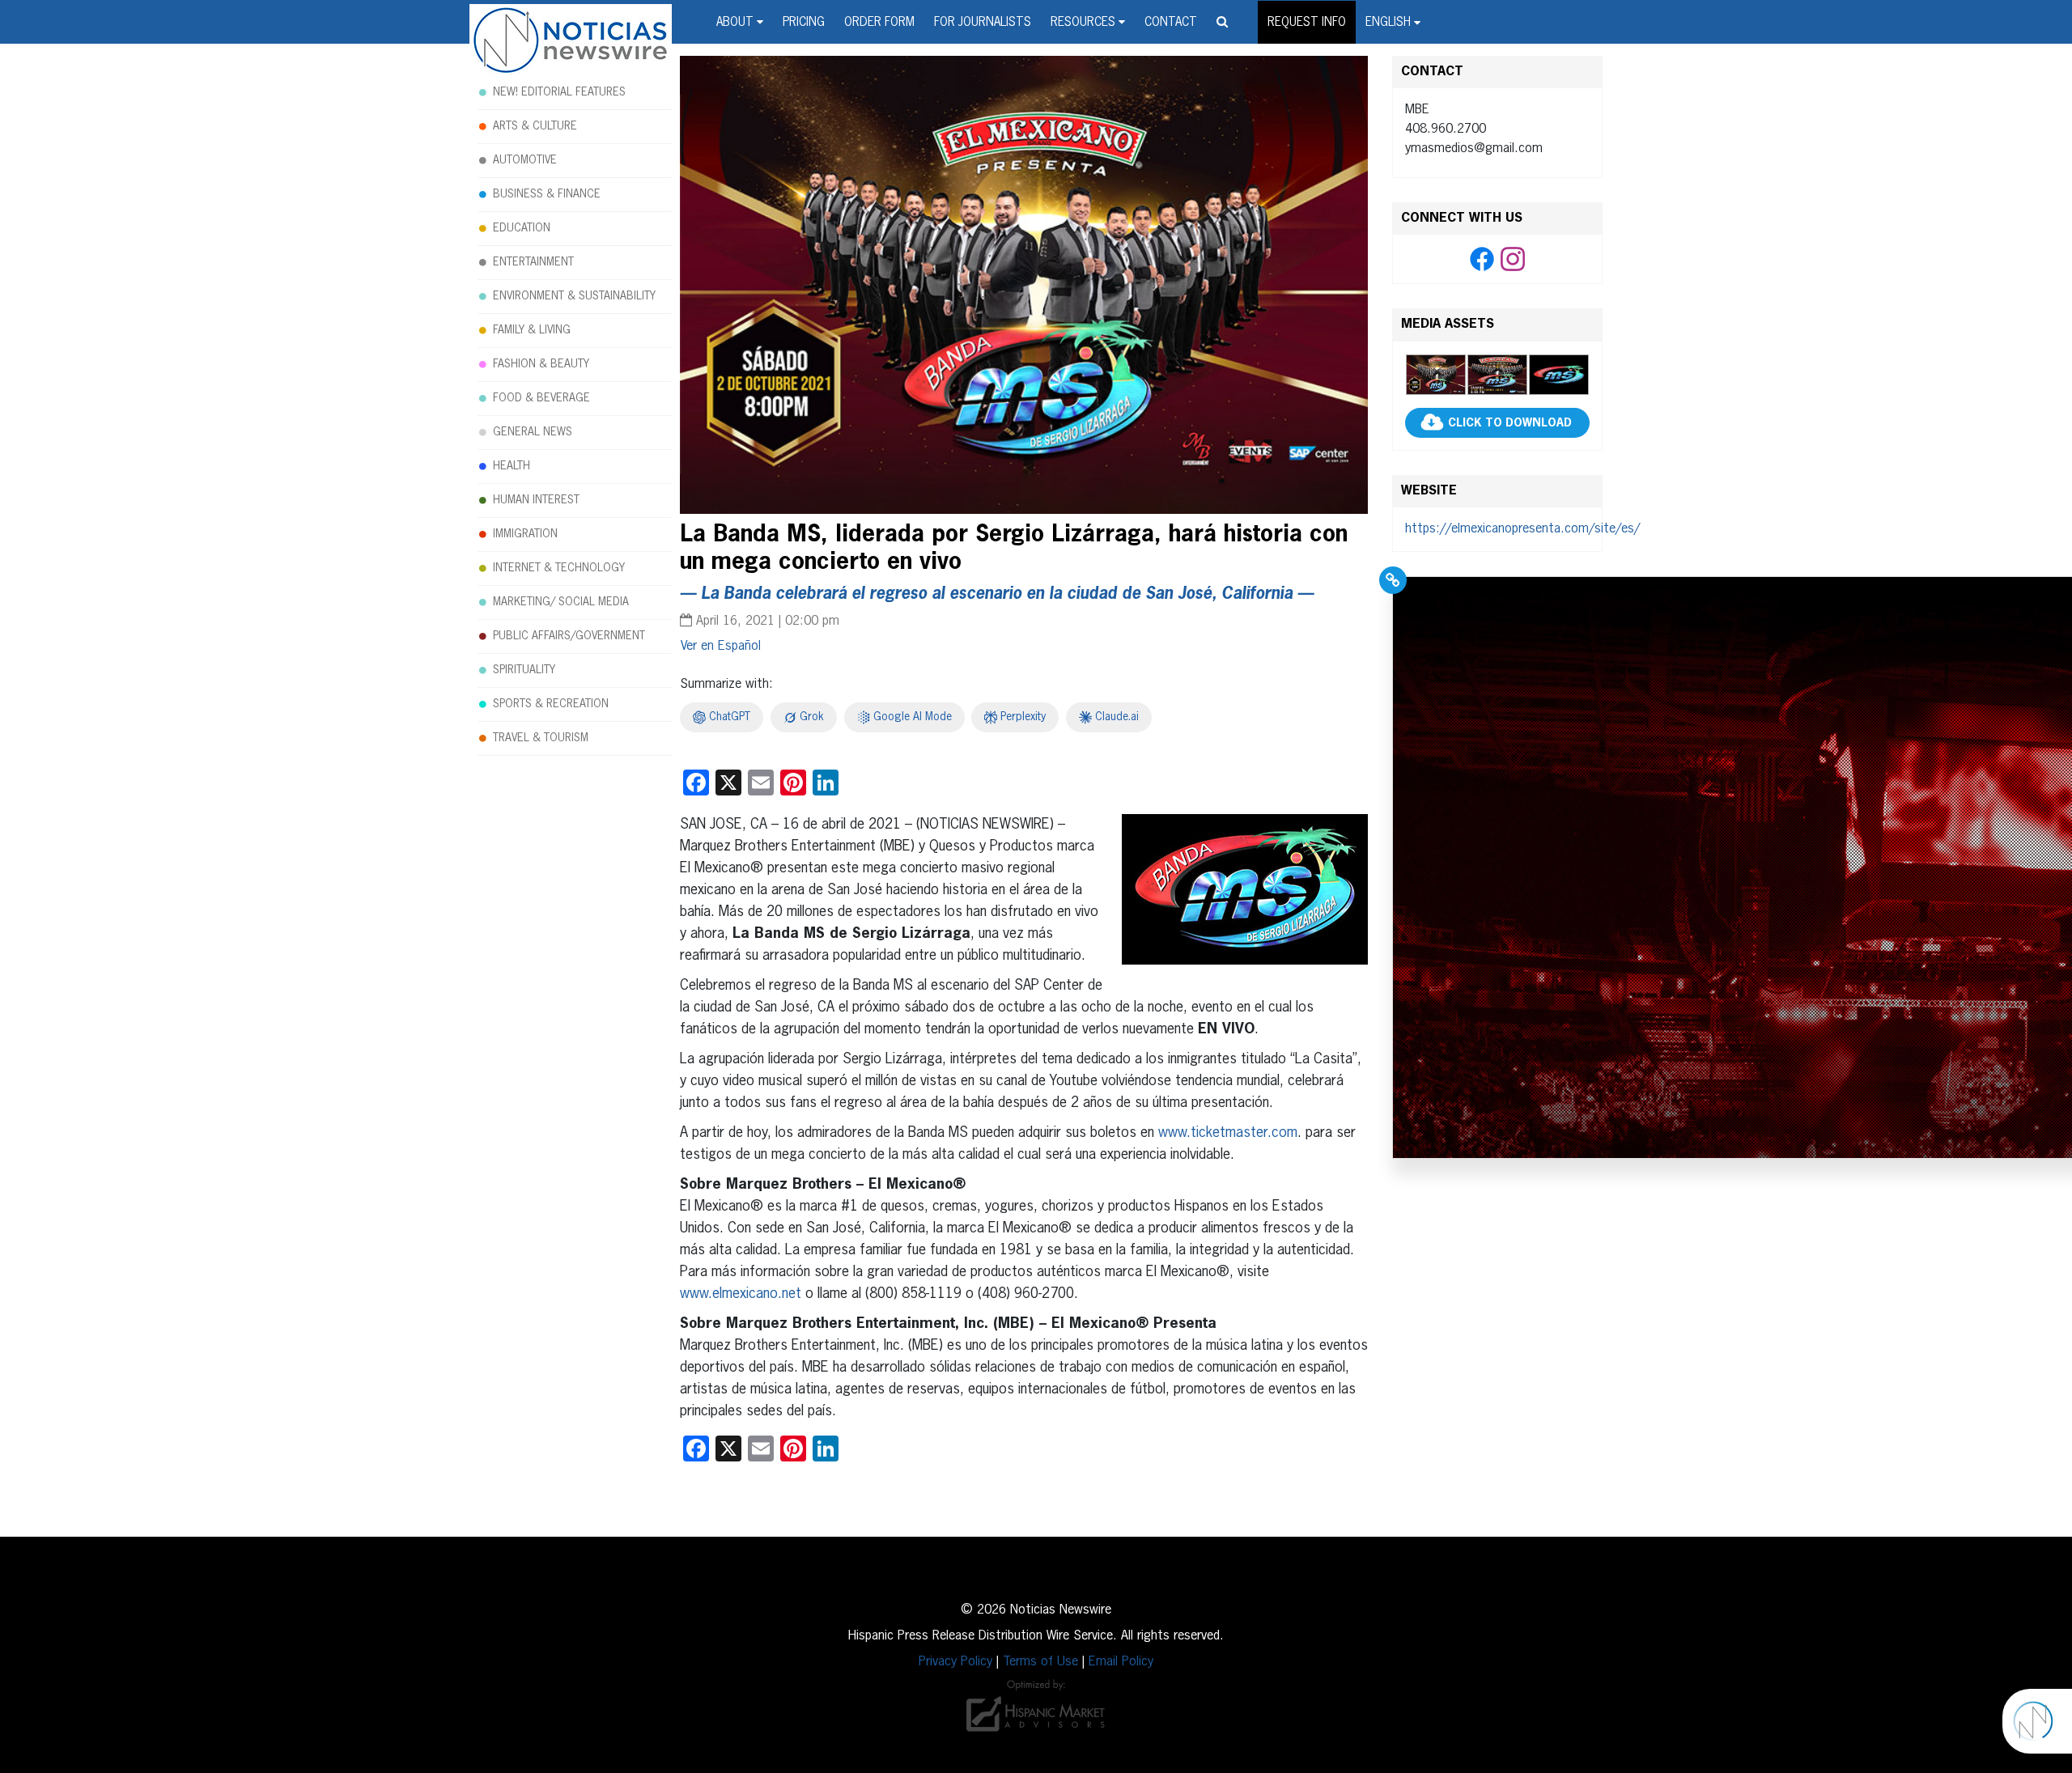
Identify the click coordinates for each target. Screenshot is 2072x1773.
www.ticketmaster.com (1228, 1133)
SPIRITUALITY (524, 670)
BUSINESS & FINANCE (547, 194)
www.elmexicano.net (741, 1294)
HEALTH (512, 466)
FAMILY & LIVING (532, 330)
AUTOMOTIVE (525, 160)
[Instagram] (1513, 260)
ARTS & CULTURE (535, 126)
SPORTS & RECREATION (551, 704)
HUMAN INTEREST (536, 500)
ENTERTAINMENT (533, 262)
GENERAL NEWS (533, 432)
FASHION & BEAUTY (541, 364)
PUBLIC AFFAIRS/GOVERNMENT (569, 636)
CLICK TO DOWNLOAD (1510, 423)
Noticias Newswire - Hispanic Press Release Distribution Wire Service (571, 41)
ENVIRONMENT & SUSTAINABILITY (574, 296)
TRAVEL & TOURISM (541, 738)
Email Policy (1121, 1662)
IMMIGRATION (525, 534)
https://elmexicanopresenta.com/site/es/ (1522, 529)
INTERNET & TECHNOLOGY (559, 568)
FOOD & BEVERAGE (541, 398)
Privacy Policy (955, 1662)
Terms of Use (1040, 1662)
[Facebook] (1482, 260)
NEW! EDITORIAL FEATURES (559, 92)
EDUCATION (522, 228)
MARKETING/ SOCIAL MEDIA (561, 602)
